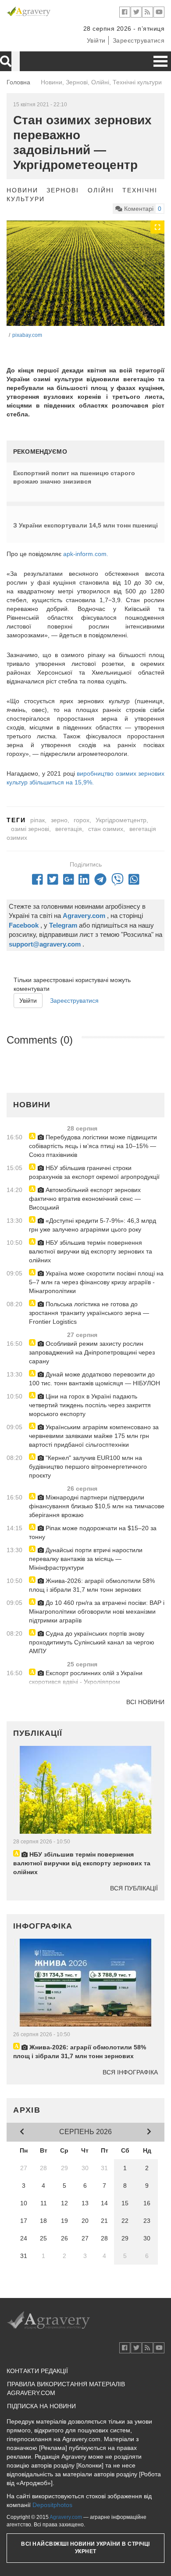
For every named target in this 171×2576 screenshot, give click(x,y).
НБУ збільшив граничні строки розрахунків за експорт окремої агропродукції (94, 1172)
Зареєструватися (139, 40)
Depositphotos (52, 2505)
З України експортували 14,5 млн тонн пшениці (85, 525)
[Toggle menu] (160, 61)
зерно (59, 820)
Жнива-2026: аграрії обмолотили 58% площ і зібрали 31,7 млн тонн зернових (92, 1585)
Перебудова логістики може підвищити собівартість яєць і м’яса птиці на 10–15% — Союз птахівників (93, 1146)
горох (82, 820)
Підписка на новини (41, 2406)
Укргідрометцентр (121, 820)
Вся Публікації (134, 1888)
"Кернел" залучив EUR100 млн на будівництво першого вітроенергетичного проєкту (88, 1467)
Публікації (38, 1733)
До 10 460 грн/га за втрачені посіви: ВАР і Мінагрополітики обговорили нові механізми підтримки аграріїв (97, 1611)
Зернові (63, 190)
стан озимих (106, 829)
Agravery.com (66, 2517)
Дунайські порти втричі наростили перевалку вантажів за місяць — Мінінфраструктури (86, 1559)
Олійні (101, 190)
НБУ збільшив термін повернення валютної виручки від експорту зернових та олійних (91, 1251)
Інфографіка (43, 1926)
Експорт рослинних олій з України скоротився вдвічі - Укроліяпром (86, 1677)
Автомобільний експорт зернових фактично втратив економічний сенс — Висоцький (85, 1199)
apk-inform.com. (86, 554)
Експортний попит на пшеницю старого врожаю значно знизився (74, 477)
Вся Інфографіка (130, 2072)
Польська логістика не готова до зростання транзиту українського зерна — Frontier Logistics (89, 1313)
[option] (85, 273)
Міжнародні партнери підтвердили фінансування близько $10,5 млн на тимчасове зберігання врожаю (97, 1506)
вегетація (69, 829)
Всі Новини (145, 1702)
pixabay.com (27, 335)
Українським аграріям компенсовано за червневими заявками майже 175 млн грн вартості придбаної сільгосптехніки (94, 1436)
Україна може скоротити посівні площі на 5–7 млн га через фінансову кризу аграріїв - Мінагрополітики (96, 1282)
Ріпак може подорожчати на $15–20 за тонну (93, 1532)
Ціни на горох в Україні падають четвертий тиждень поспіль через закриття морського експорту (90, 1405)
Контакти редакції (37, 2371)
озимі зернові (30, 829)
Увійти (96, 40)
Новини (22, 190)
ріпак (37, 820)
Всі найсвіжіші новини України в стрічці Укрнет (85, 2548)
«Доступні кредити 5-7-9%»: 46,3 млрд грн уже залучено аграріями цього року (93, 1225)
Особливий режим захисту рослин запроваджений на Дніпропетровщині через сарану (92, 1352)
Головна (18, 82)
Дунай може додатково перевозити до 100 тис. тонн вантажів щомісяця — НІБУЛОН (94, 1379)
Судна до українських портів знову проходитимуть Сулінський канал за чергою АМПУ (92, 1642)
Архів (27, 2110)
